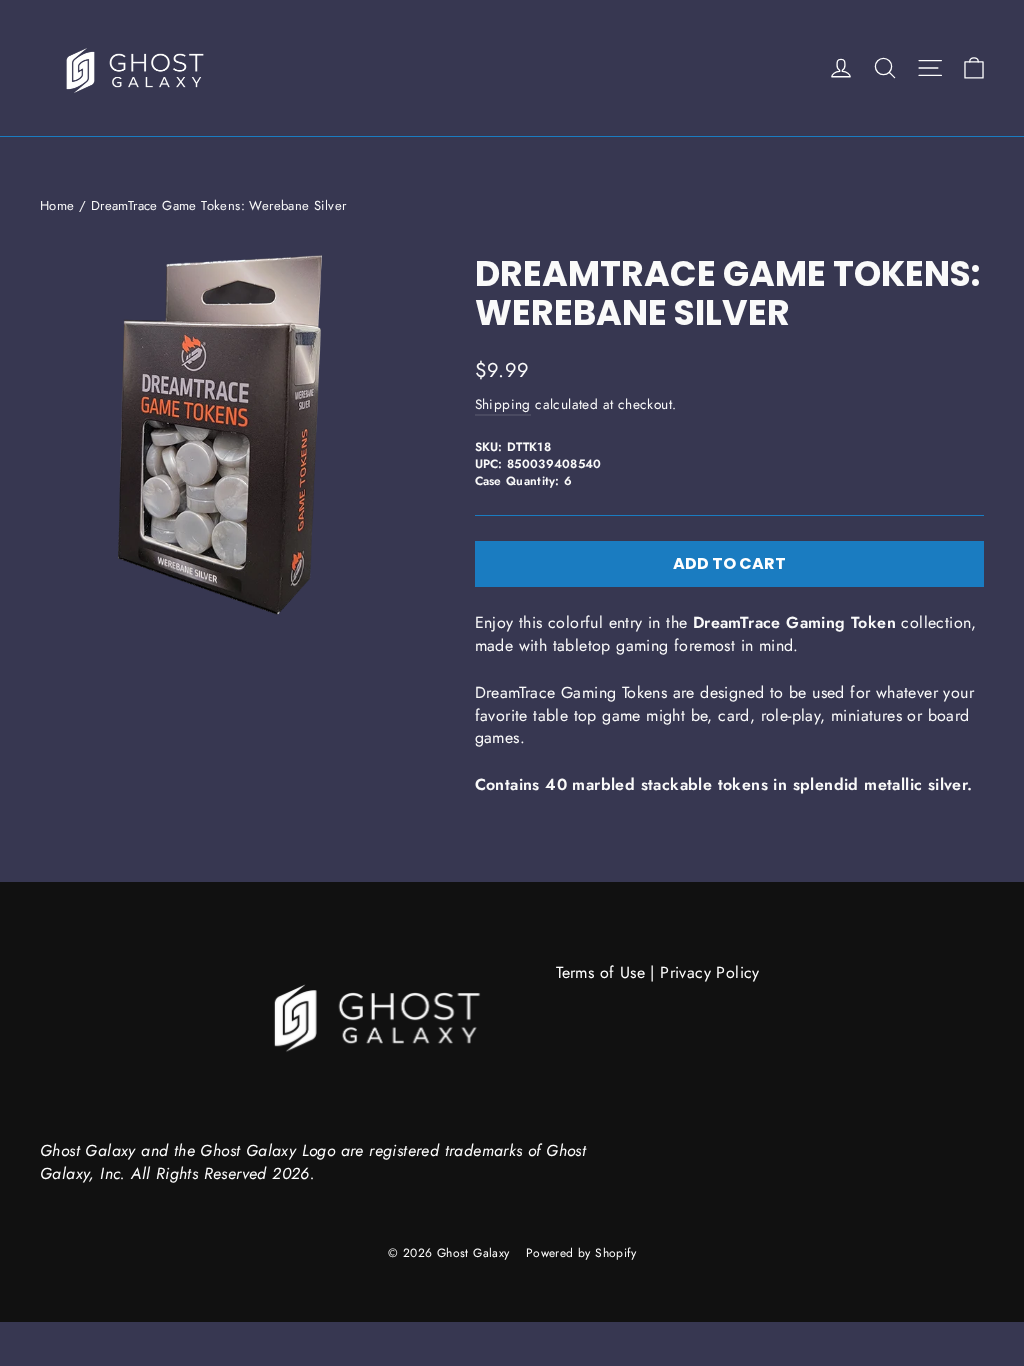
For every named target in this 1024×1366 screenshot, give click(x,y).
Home (57, 205)
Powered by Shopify (581, 1253)
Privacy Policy (710, 972)
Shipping (503, 404)
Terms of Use (600, 972)
